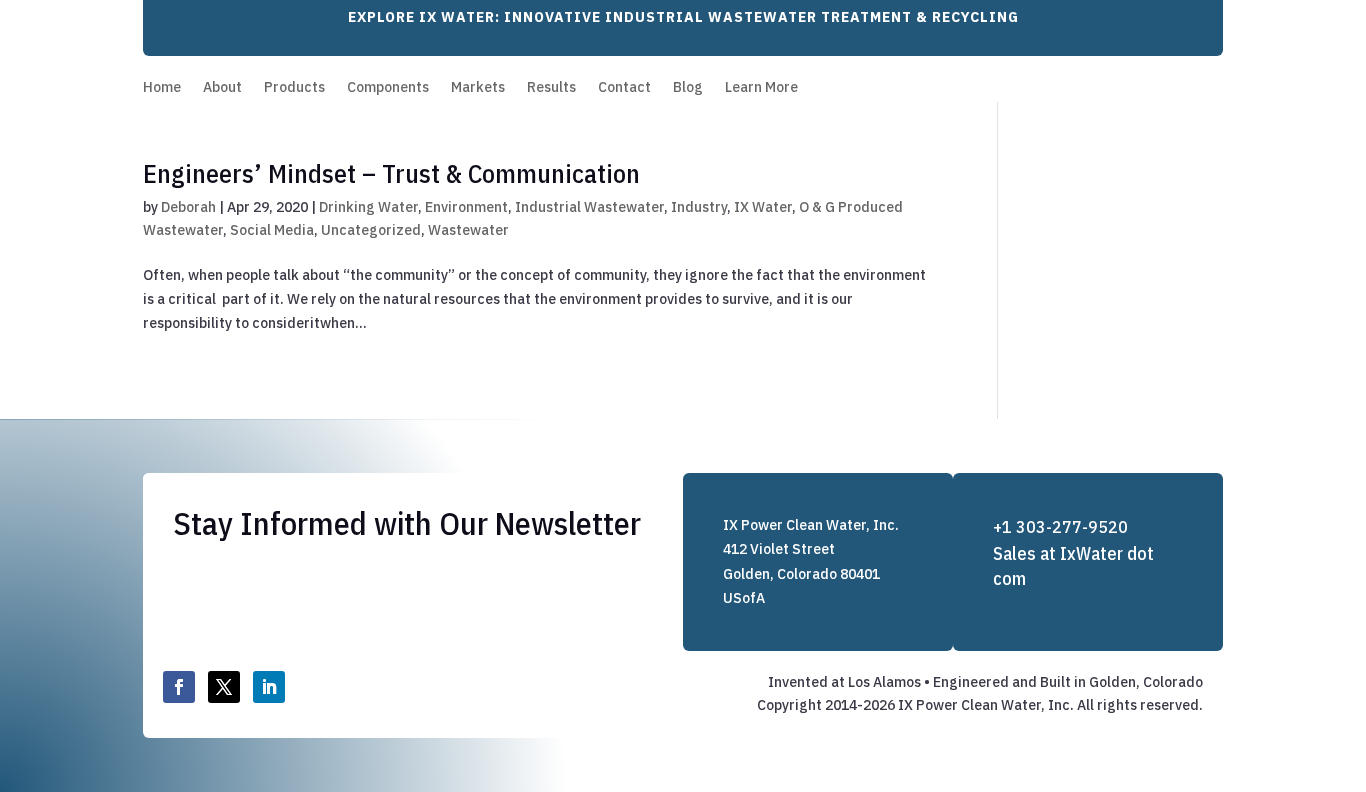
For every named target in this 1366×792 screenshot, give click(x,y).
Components (388, 88)
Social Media (272, 230)
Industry (699, 207)
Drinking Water (368, 207)
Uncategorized (371, 230)
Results (551, 88)
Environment (466, 207)
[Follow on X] (224, 687)
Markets (478, 88)
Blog (688, 88)
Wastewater (468, 230)
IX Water (763, 207)
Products (294, 88)
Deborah (188, 207)
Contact (624, 88)
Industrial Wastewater (589, 207)
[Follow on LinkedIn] (269, 687)
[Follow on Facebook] (179, 687)
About (222, 88)
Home (162, 88)
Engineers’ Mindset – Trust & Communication (391, 173)
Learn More (761, 88)
